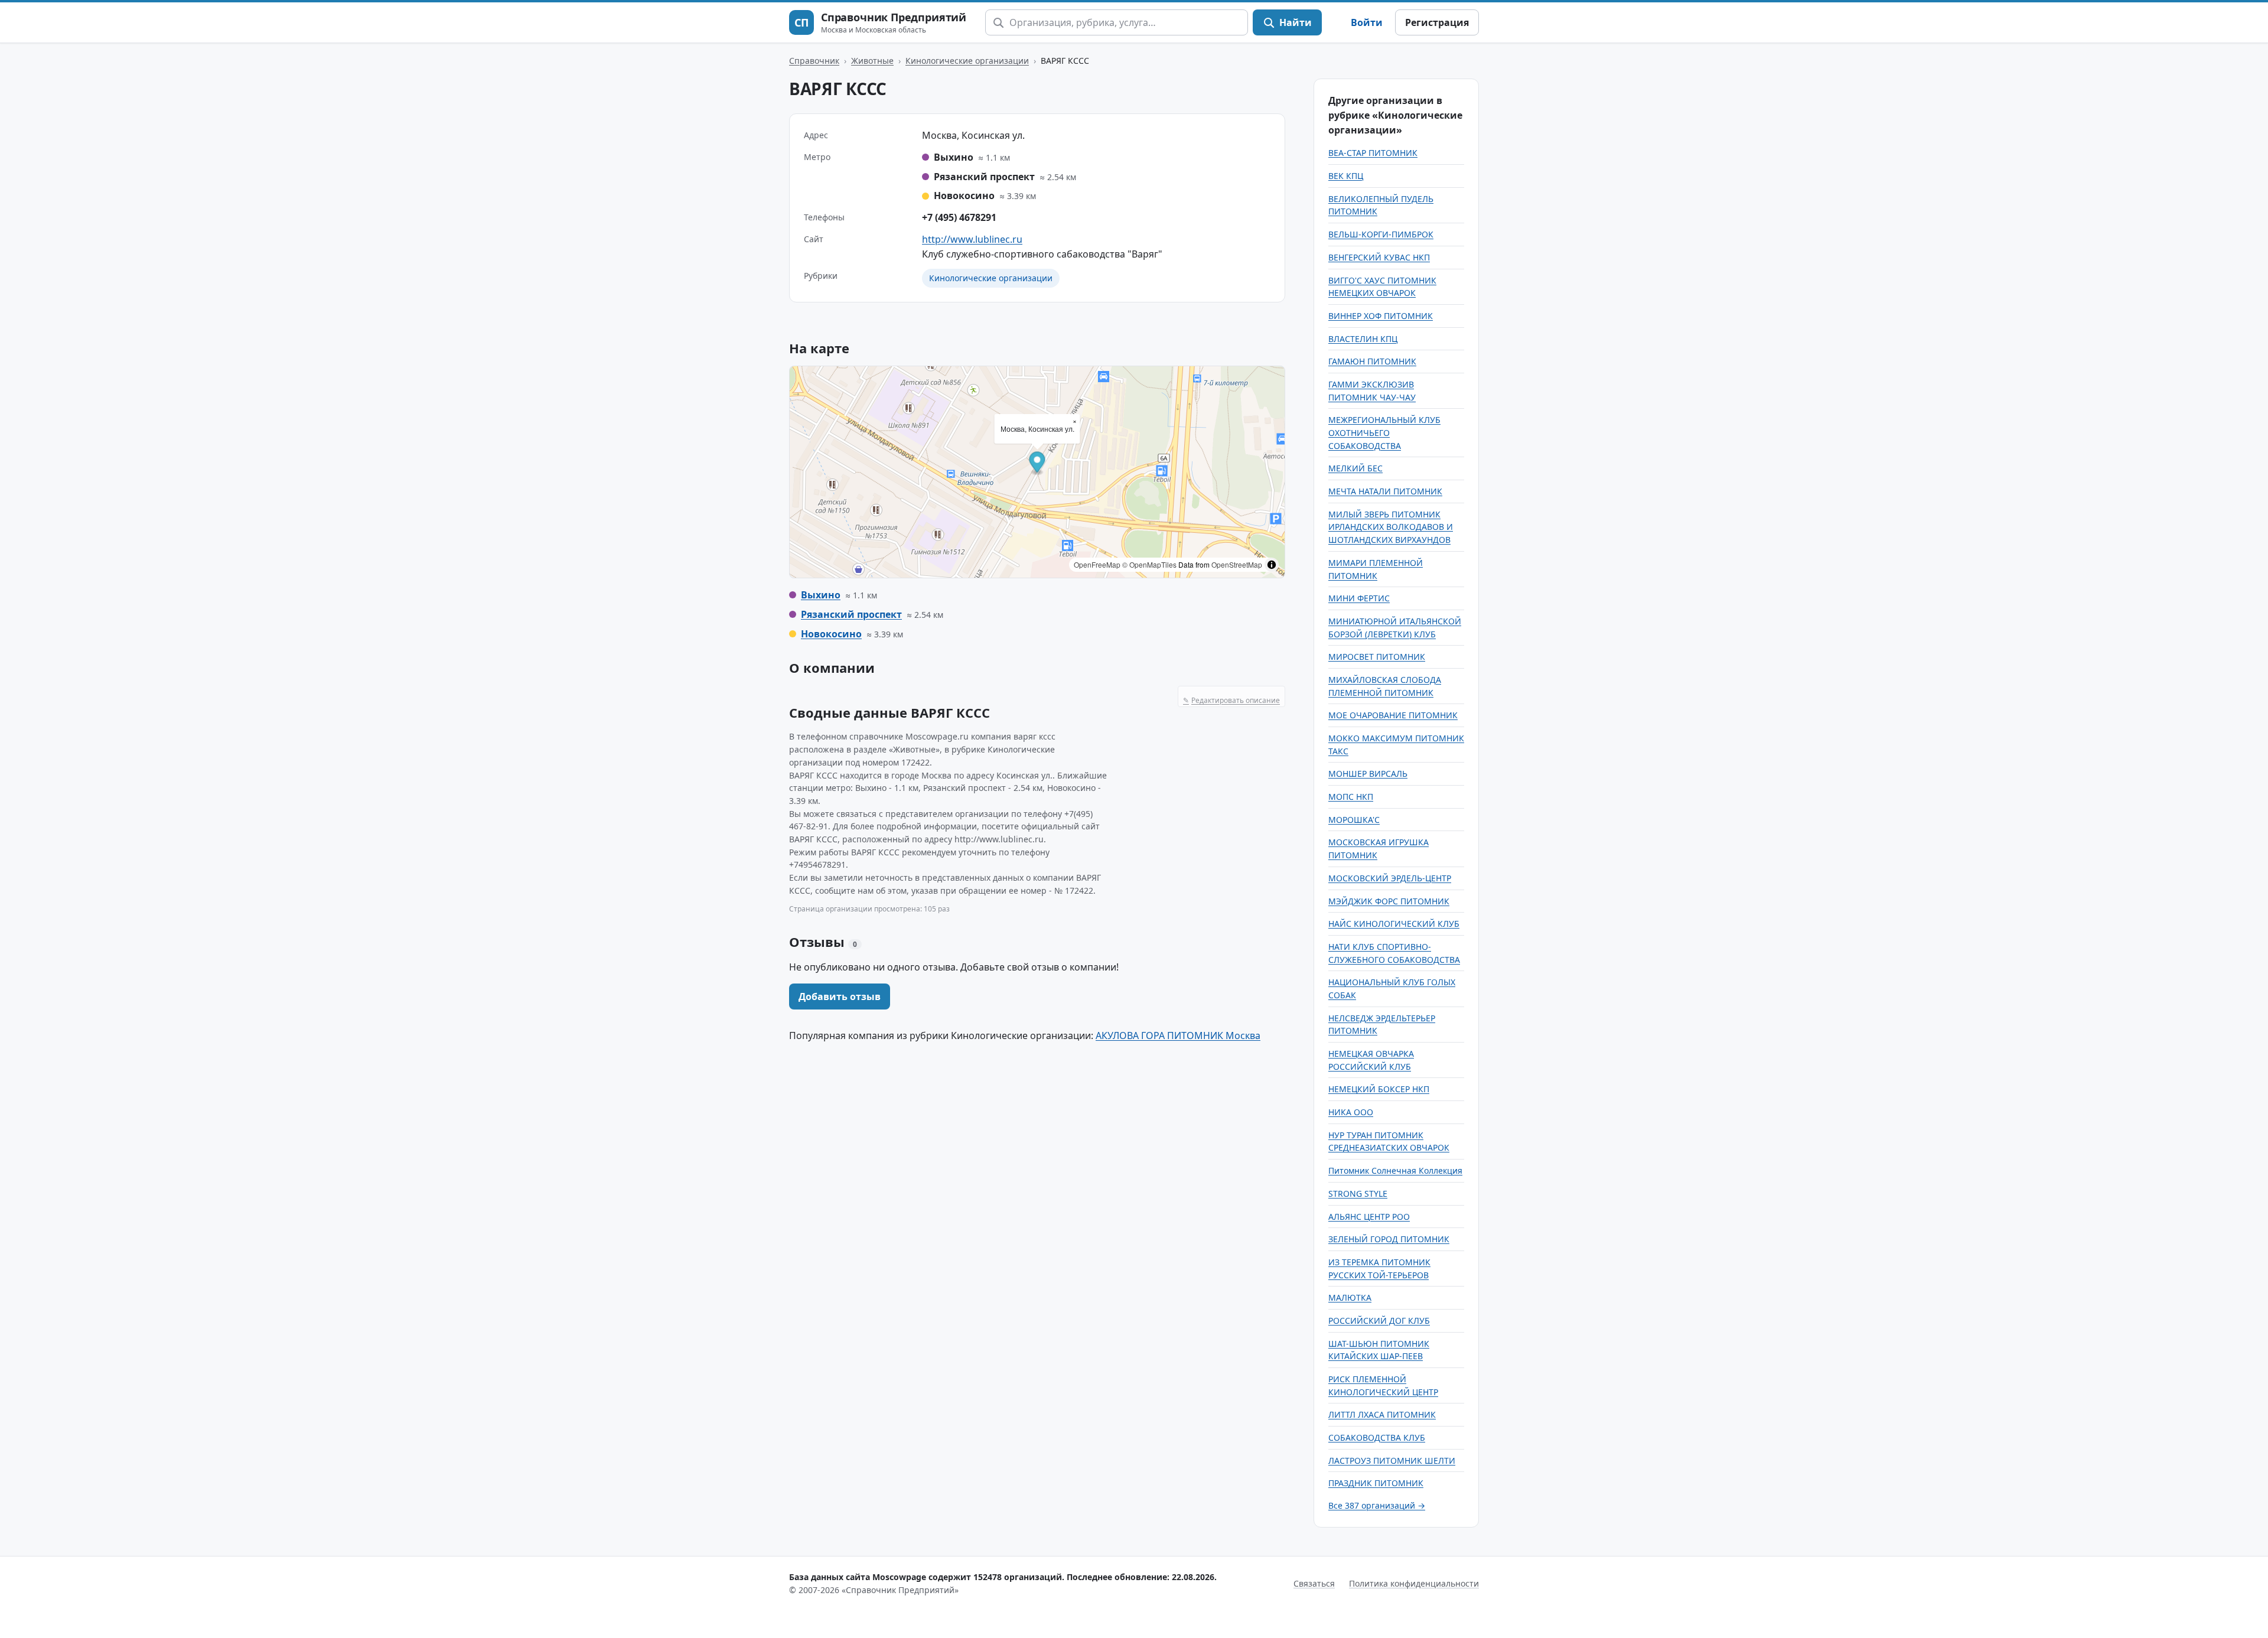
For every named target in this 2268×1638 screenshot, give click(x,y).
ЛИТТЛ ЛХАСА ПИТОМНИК (1382, 1414)
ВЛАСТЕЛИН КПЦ (1363, 339)
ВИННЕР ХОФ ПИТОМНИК (1381, 316)
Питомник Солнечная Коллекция (1395, 1170)
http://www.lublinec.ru (972, 239)
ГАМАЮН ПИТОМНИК (1372, 361)
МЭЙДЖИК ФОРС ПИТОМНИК (1389, 901)
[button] (1037, 464)
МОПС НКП (1351, 797)
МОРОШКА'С (1354, 820)
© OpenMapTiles (1149, 564)
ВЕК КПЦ (1346, 176)
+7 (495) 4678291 (959, 217)
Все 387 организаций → (1377, 1505)
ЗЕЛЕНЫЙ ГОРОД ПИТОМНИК (1389, 1239)
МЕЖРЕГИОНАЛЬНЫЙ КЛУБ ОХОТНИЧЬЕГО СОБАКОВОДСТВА (1384, 432)
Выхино (821, 595)
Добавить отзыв (840, 997)
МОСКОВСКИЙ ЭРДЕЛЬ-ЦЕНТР (1390, 878)
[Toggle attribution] (1272, 565)
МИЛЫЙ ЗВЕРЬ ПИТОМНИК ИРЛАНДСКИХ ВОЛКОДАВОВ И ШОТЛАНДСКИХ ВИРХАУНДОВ (1391, 527)
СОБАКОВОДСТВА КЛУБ (1377, 1437)
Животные (872, 61)
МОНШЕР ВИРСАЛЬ (1368, 774)
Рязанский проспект (851, 614)
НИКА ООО (1351, 1112)
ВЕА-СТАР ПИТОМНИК (1373, 153)
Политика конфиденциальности (1414, 1583)
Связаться (1314, 1583)
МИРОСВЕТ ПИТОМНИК (1377, 657)
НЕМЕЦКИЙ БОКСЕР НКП (1379, 1089)
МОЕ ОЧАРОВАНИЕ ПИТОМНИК (1393, 715)
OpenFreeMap (1097, 564)
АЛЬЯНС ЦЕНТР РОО (1369, 1217)
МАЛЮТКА (1350, 1297)
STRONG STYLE (1358, 1194)
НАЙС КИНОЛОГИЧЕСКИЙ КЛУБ (1394, 924)
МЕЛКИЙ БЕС (1355, 468)
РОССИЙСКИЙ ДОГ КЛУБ (1379, 1321)
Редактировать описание (1231, 700)
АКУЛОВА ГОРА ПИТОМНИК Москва (1178, 1035)
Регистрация (1437, 22)
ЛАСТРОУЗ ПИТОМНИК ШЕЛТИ (1392, 1460)
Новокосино (831, 634)
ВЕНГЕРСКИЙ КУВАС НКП (1379, 257)
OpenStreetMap (1237, 564)
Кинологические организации (967, 61)
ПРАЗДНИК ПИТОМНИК (1376, 1483)
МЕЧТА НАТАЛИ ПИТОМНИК (1385, 491)
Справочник (814, 61)
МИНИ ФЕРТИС (1359, 598)
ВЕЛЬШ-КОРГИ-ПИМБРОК (1381, 234)
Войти (1367, 22)
